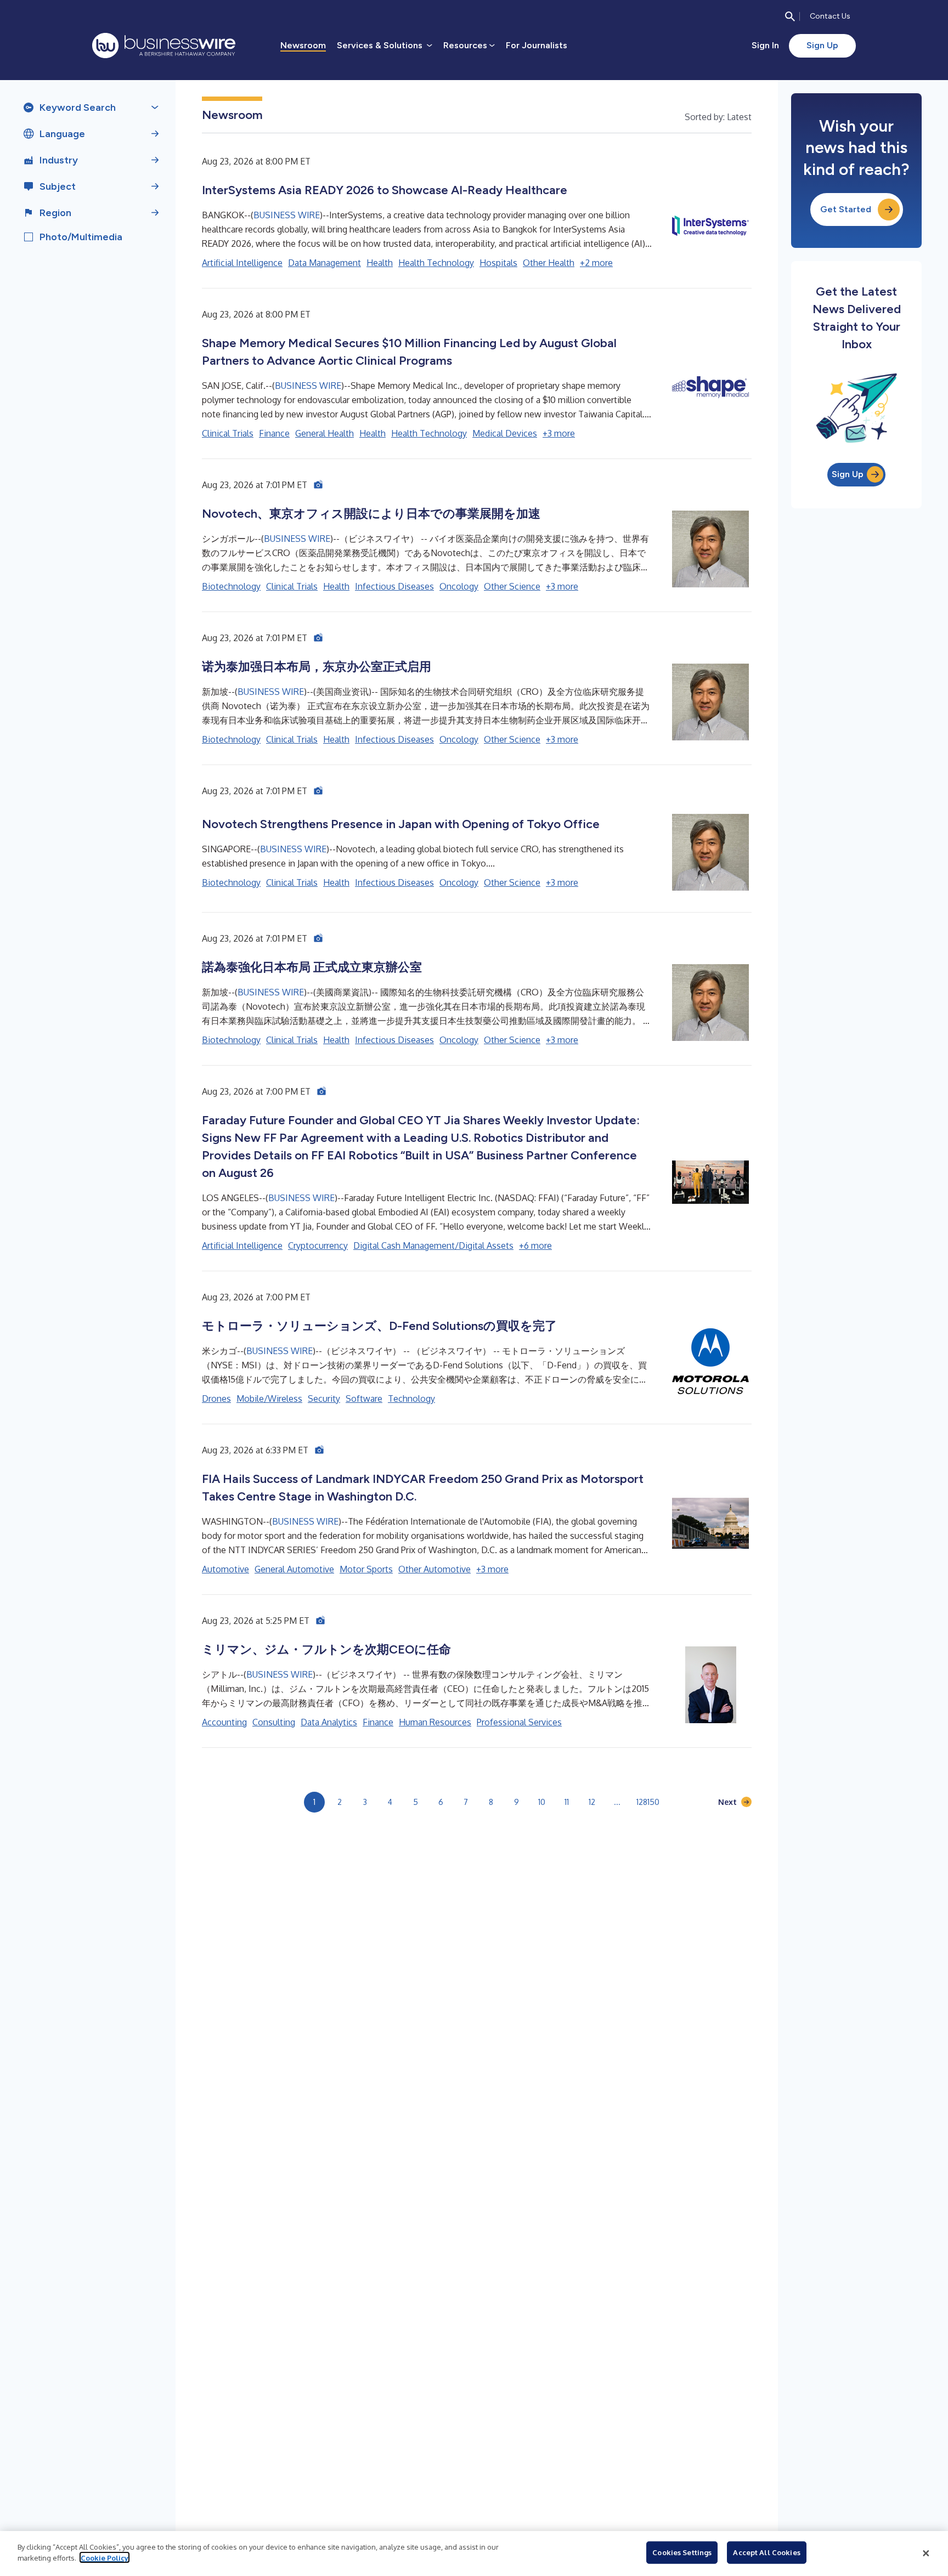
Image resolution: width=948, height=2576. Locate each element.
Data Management (325, 263)
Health (380, 263)
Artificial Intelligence (242, 263)
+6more (535, 1245)
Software (364, 1399)
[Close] (926, 2554)
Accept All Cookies (766, 2552)
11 (567, 1802)
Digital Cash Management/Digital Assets (433, 1245)
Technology (411, 1399)
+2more (596, 263)
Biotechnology (231, 586)
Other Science (512, 586)
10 (542, 1802)
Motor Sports (366, 1569)
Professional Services (519, 1722)
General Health (325, 433)
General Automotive (294, 1569)
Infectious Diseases (394, 586)
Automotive (225, 1569)
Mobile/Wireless (269, 1399)
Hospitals (498, 263)
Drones (216, 1399)
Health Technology (436, 263)
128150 (648, 1802)
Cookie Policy (105, 2557)
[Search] (790, 16)
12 (592, 1802)
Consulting (274, 1722)
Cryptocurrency (318, 1245)
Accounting (224, 1722)
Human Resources (435, 1722)
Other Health (549, 263)
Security (324, 1399)
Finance (274, 433)
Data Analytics (329, 1722)
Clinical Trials (228, 433)
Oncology (459, 586)
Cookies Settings (682, 2552)
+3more (559, 433)
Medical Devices (505, 433)
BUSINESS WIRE (287, 215)
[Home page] (164, 46)
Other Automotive (435, 1569)
